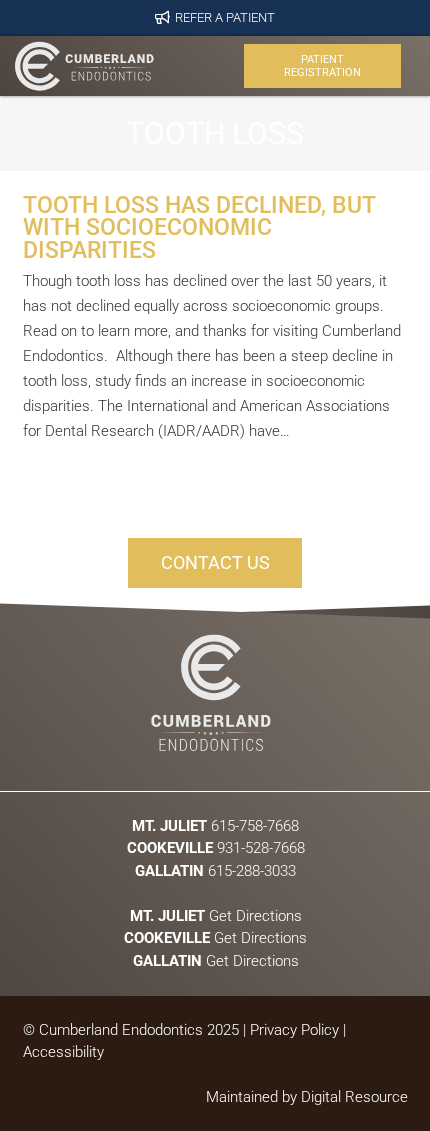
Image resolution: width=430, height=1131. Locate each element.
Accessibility (63, 1052)
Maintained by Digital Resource (307, 1097)
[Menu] (197, 66)
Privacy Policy (294, 1030)
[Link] (84, 66)
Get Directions (215, 915)
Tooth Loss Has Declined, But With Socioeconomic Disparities (199, 227)
